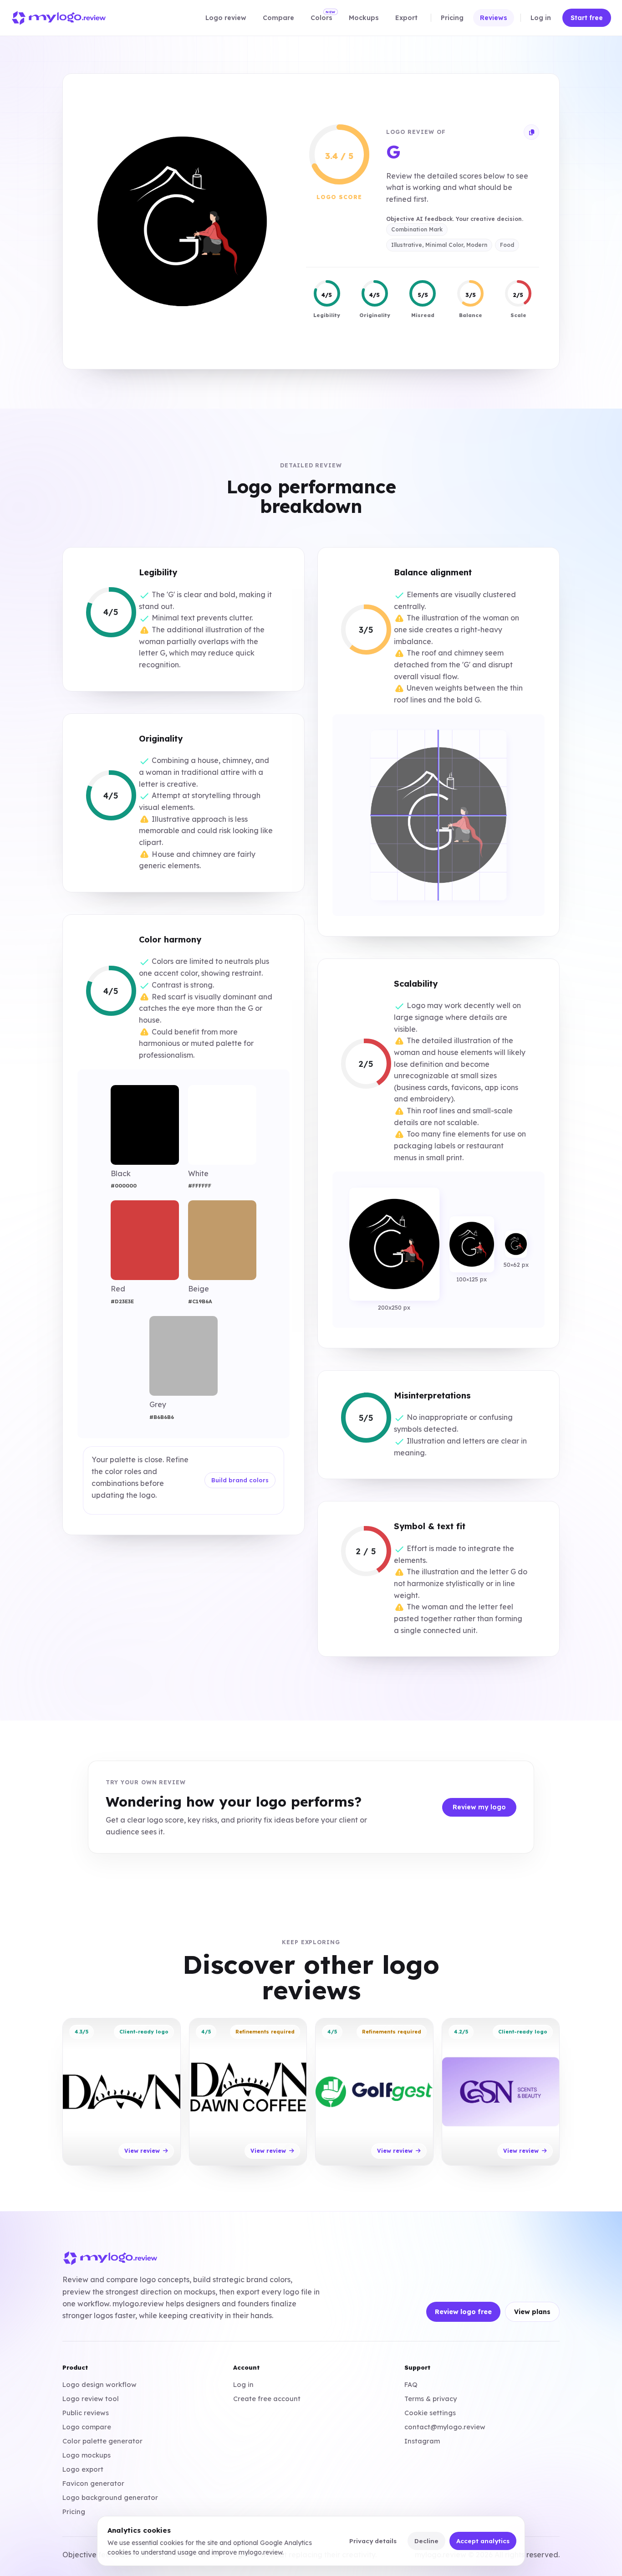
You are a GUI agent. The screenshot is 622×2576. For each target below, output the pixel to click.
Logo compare (87, 2427)
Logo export (83, 2469)
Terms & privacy (431, 2399)
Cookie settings (430, 2413)
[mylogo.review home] (59, 18)
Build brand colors (240, 1480)
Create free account (267, 2399)
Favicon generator (93, 2483)
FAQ (411, 2384)
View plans (532, 2312)
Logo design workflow (99, 2384)
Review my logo (479, 1807)
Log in (243, 2384)
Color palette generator (102, 2441)
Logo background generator (110, 2497)
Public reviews (86, 2413)
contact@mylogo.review (445, 2427)
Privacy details (373, 2541)
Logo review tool (91, 2399)
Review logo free (463, 2312)
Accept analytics (483, 2541)
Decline (426, 2541)
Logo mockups (87, 2455)
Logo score (339, 197)
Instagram (422, 2441)
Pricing (74, 2512)
